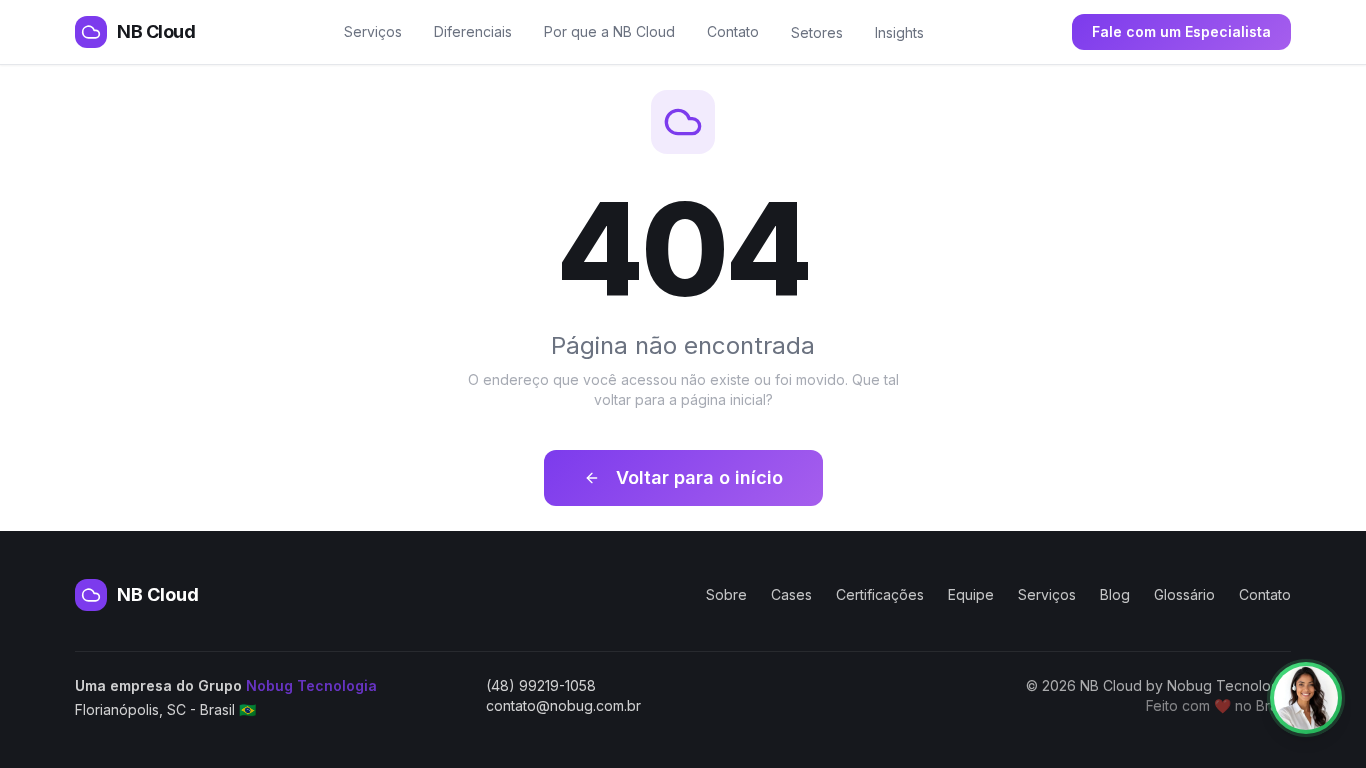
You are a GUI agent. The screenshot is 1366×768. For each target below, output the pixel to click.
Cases (791, 594)
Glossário (1184, 594)
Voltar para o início (699, 477)
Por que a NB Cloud (609, 31)
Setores (817, 32)
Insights (899, 32)
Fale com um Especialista (1181, 31)
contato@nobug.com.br (563, 705)
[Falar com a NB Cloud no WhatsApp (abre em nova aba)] (1306, 698)
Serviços (373, 31)
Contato (733, 31)
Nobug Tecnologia (311, 685)
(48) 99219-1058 (541, 685)
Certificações (880, 594)
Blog (1115, 594)
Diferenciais (473, 31)
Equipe (971, 594)
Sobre (726, 594)
